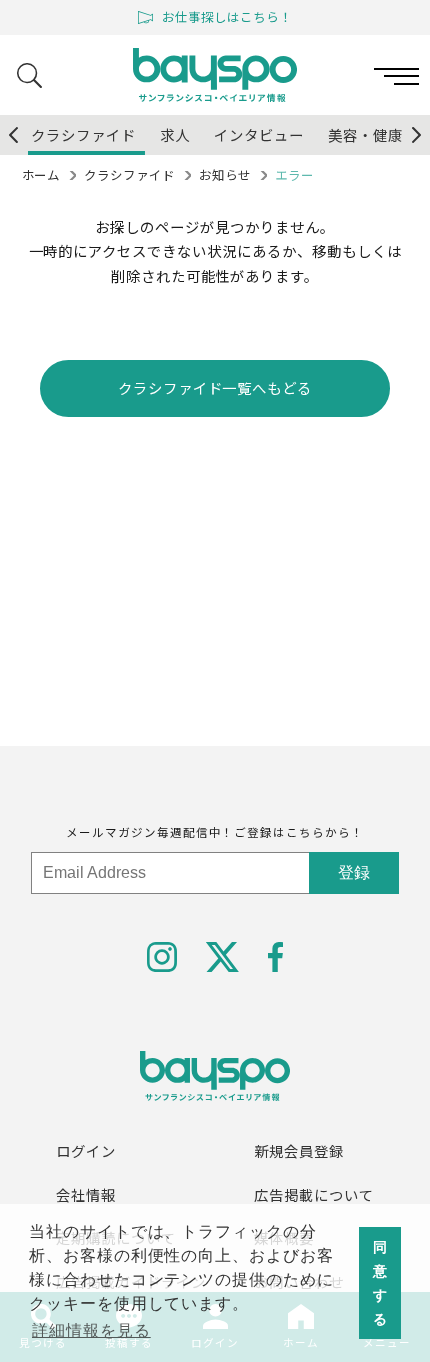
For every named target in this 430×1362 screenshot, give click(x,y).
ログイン (86, 1150)
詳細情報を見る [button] (91, 1330)
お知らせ (225, 175)
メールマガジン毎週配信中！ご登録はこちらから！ (215, 832)
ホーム (41, 175)
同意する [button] (380, 1283)
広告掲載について (314, 1194)
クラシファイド (129, 175)
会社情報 (86, 1194)
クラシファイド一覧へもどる (215, 387)
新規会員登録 (299, 1150)
